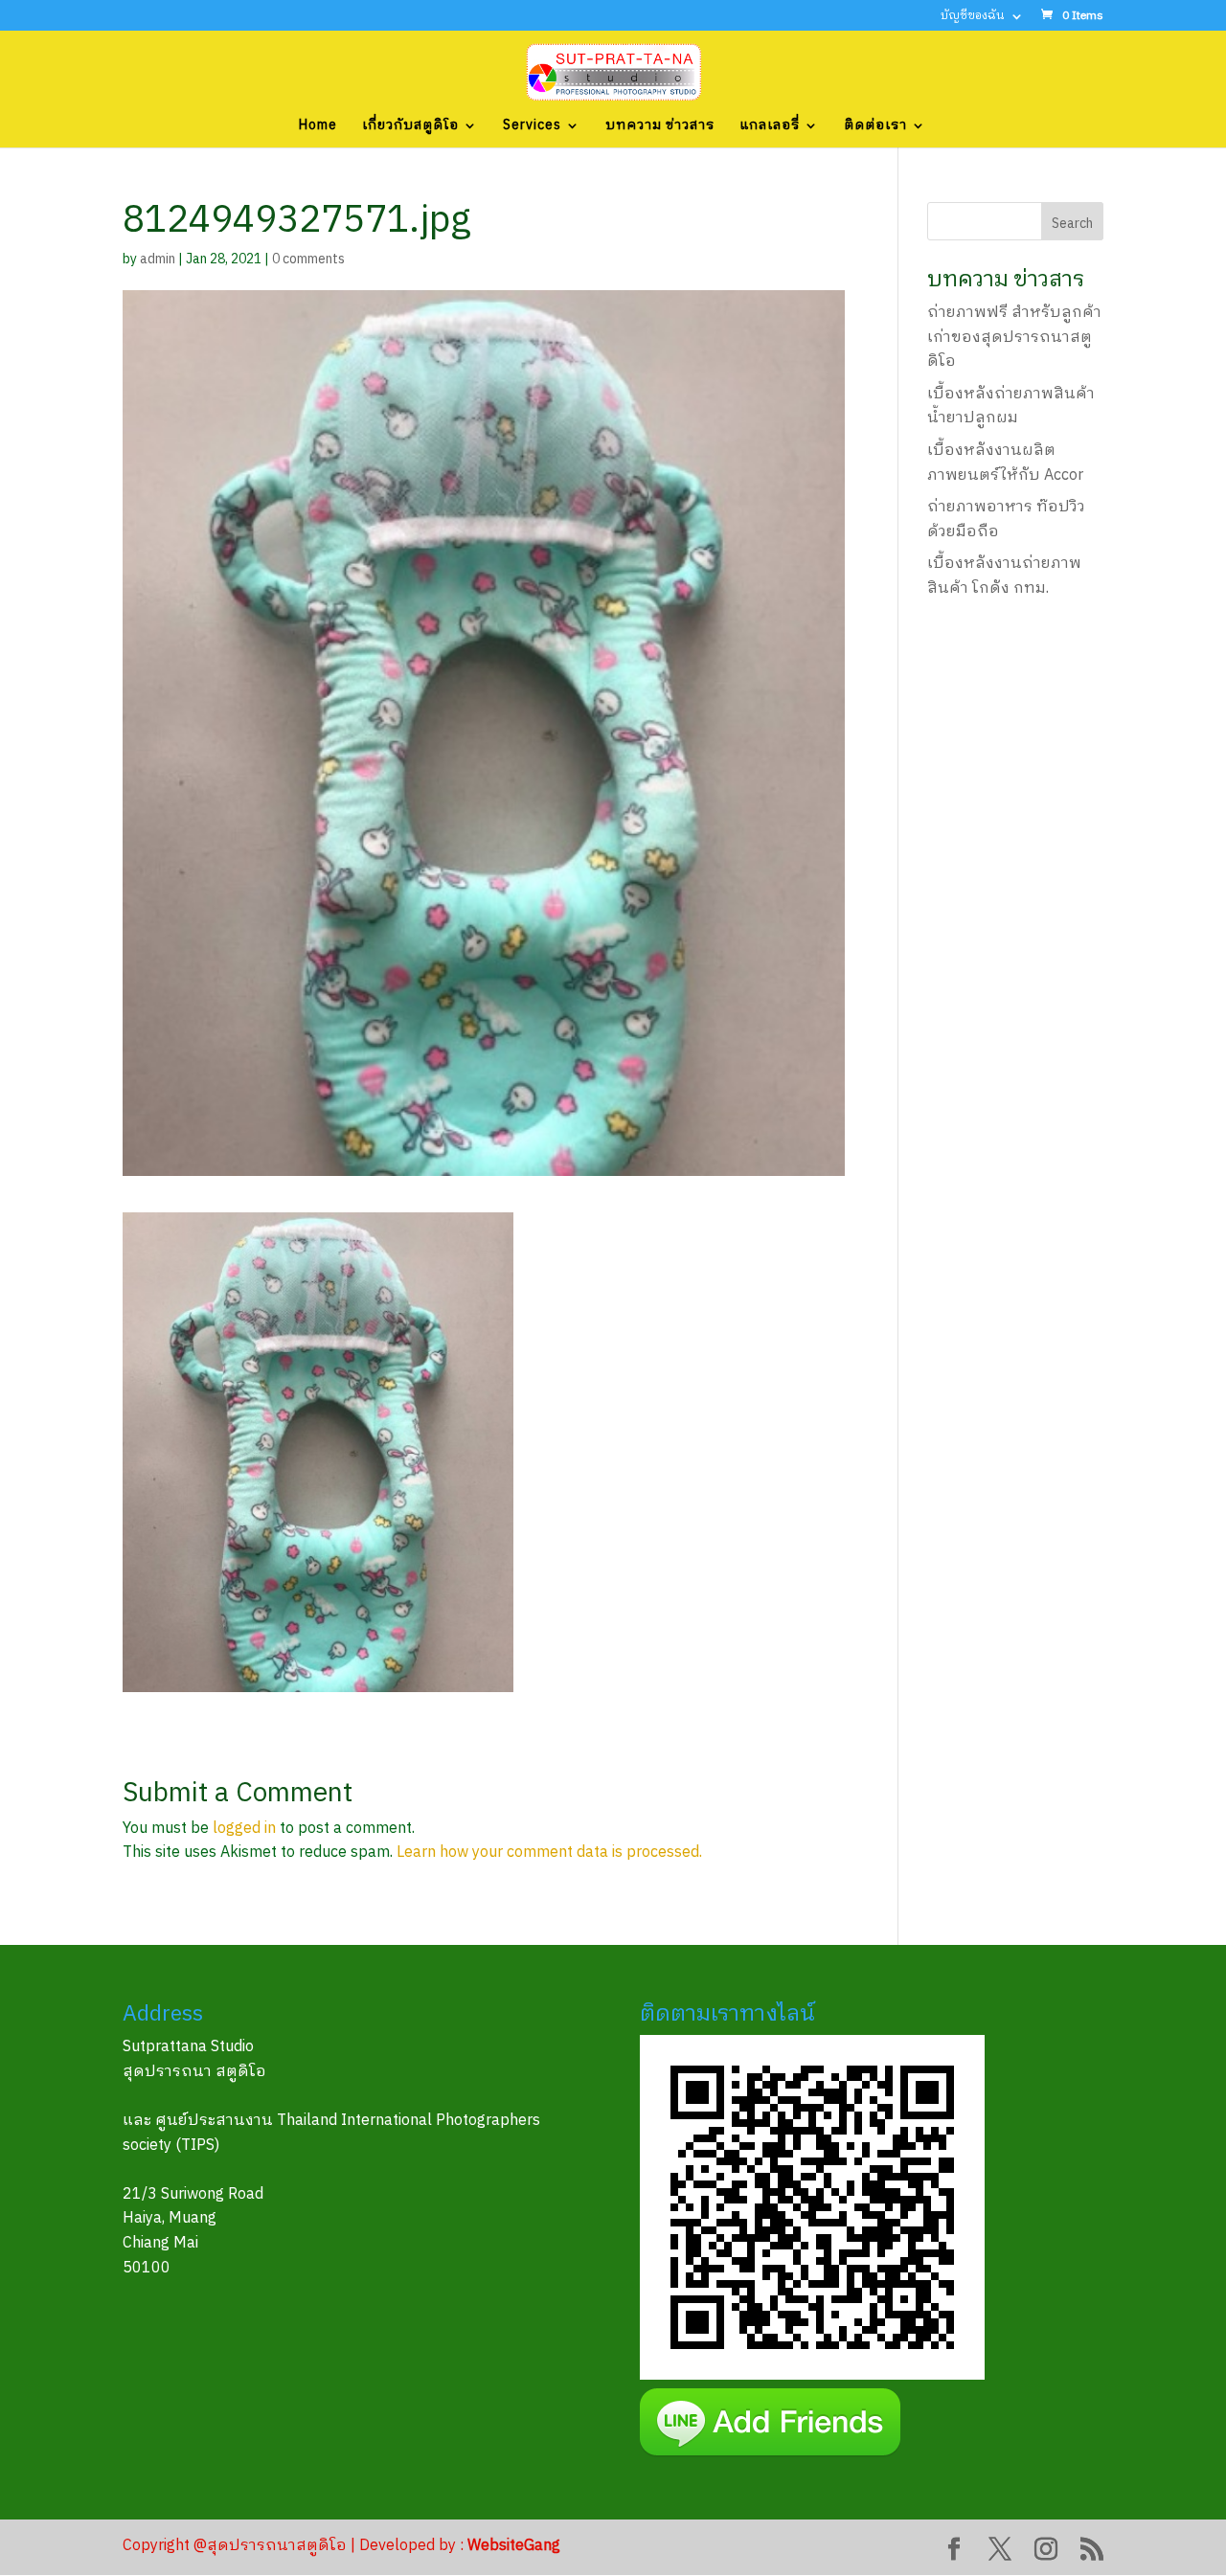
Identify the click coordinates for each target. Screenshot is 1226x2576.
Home (318, 127)
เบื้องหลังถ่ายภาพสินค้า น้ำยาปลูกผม (1011, 407)
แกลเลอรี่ (770, 127)
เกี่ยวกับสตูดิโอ (410, 127)
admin (158, 259)
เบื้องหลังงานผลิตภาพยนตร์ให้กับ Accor (1005, 463)
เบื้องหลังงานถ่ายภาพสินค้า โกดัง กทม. (1004, 576)
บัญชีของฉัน (973, 18)
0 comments (308, 259)
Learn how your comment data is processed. (549, 1853)
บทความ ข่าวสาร (660, 127)
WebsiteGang (514, 2546)
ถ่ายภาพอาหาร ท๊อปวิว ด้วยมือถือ (1006, 520)
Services (532, 127)
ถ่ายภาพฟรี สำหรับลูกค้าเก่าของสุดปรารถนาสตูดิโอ (1014, 337)
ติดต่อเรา (875, 127)
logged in (244, 1829)
